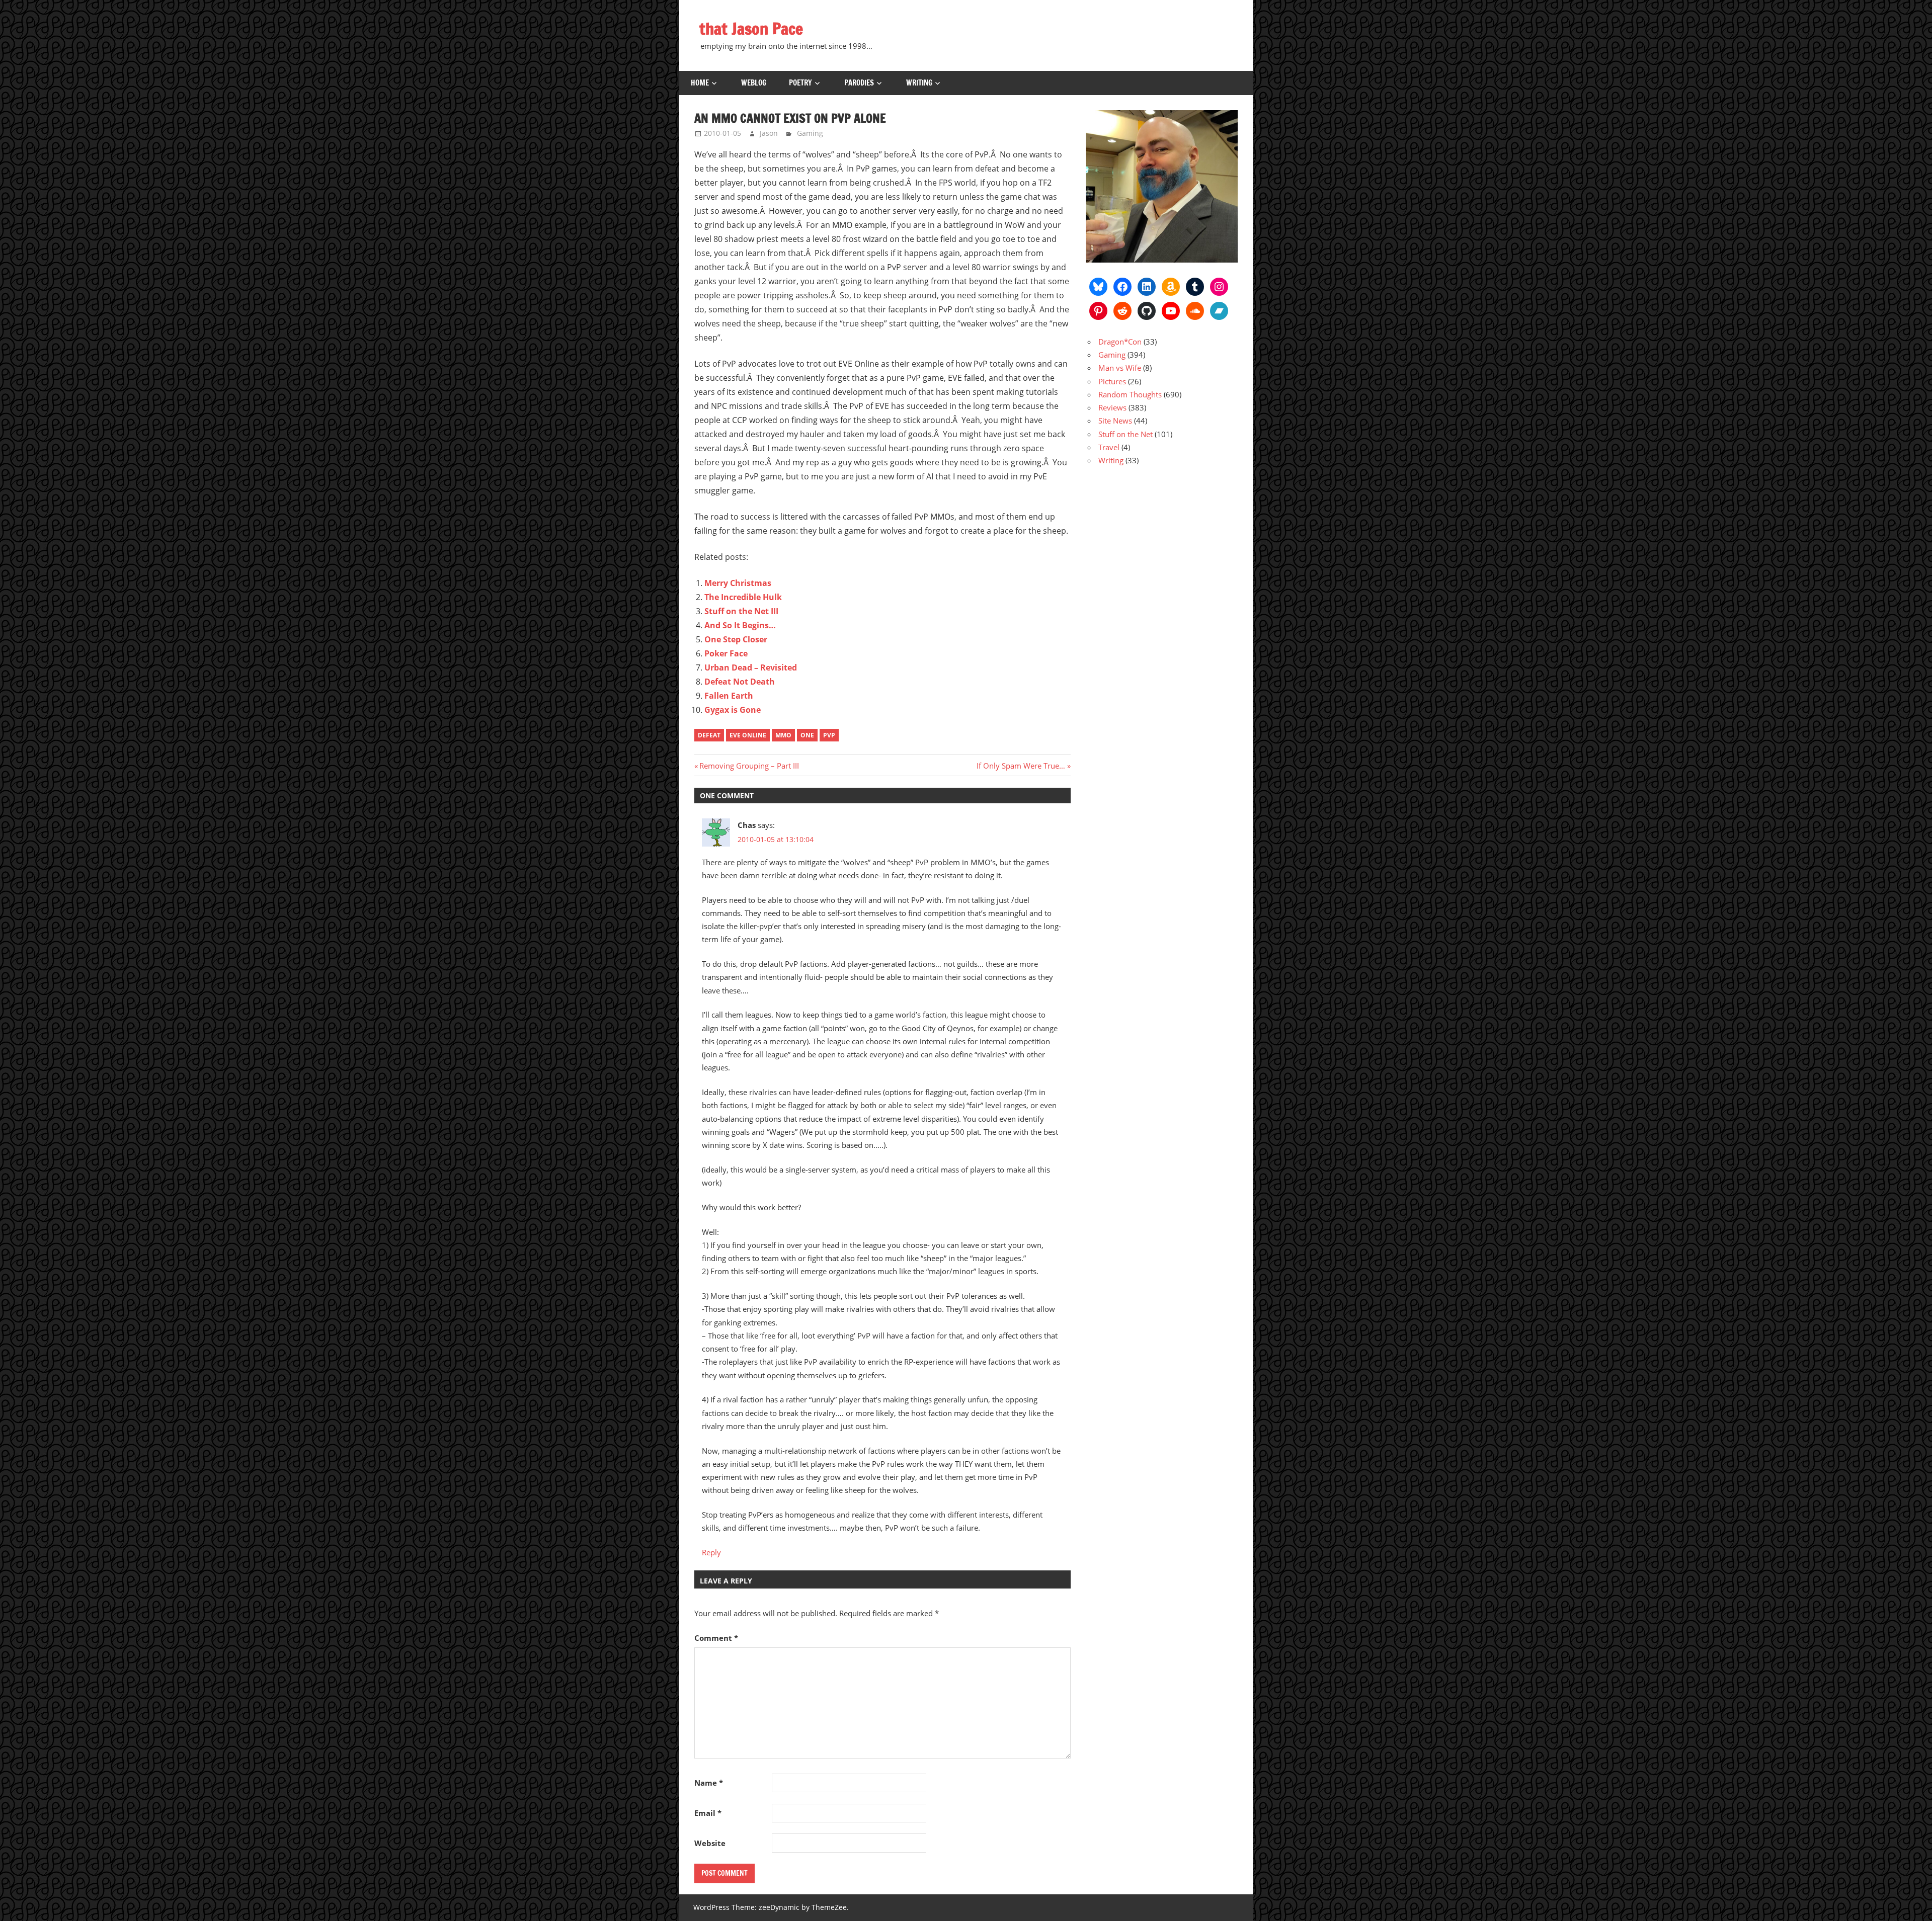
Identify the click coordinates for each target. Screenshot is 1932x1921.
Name (709, 1783)
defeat (709, 735)
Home (700, 83)
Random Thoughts (1130, 394)
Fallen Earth (729, 696)
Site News (1115, 421)
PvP (829, 735)
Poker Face (726, 653)
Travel (1109, 447)
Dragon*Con (1120, 342)
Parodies (859, 83)
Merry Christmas (738, 583)
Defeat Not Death (740, 682)
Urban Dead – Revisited (751, 667)
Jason (769, 133)
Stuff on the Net (1125, 434)
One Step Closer (736, 639)
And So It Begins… (740, 625)
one (807, 735)
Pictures (1112, 381)
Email (708, 1813)
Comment (716, 1638)
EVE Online (748, 735)
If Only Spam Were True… (1021, 766)
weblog (754, 83)
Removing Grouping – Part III (749, 766)
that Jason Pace (751, 29)
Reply (711, 1552)
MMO (783, 735)
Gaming (810, 133)
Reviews (1112, 407)
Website (710, 1843)
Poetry (800, 83)
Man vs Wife (1120, 368)
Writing (919, 83)
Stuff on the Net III (741, 611)
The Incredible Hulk (743, 597)
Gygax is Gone (733, 710)
